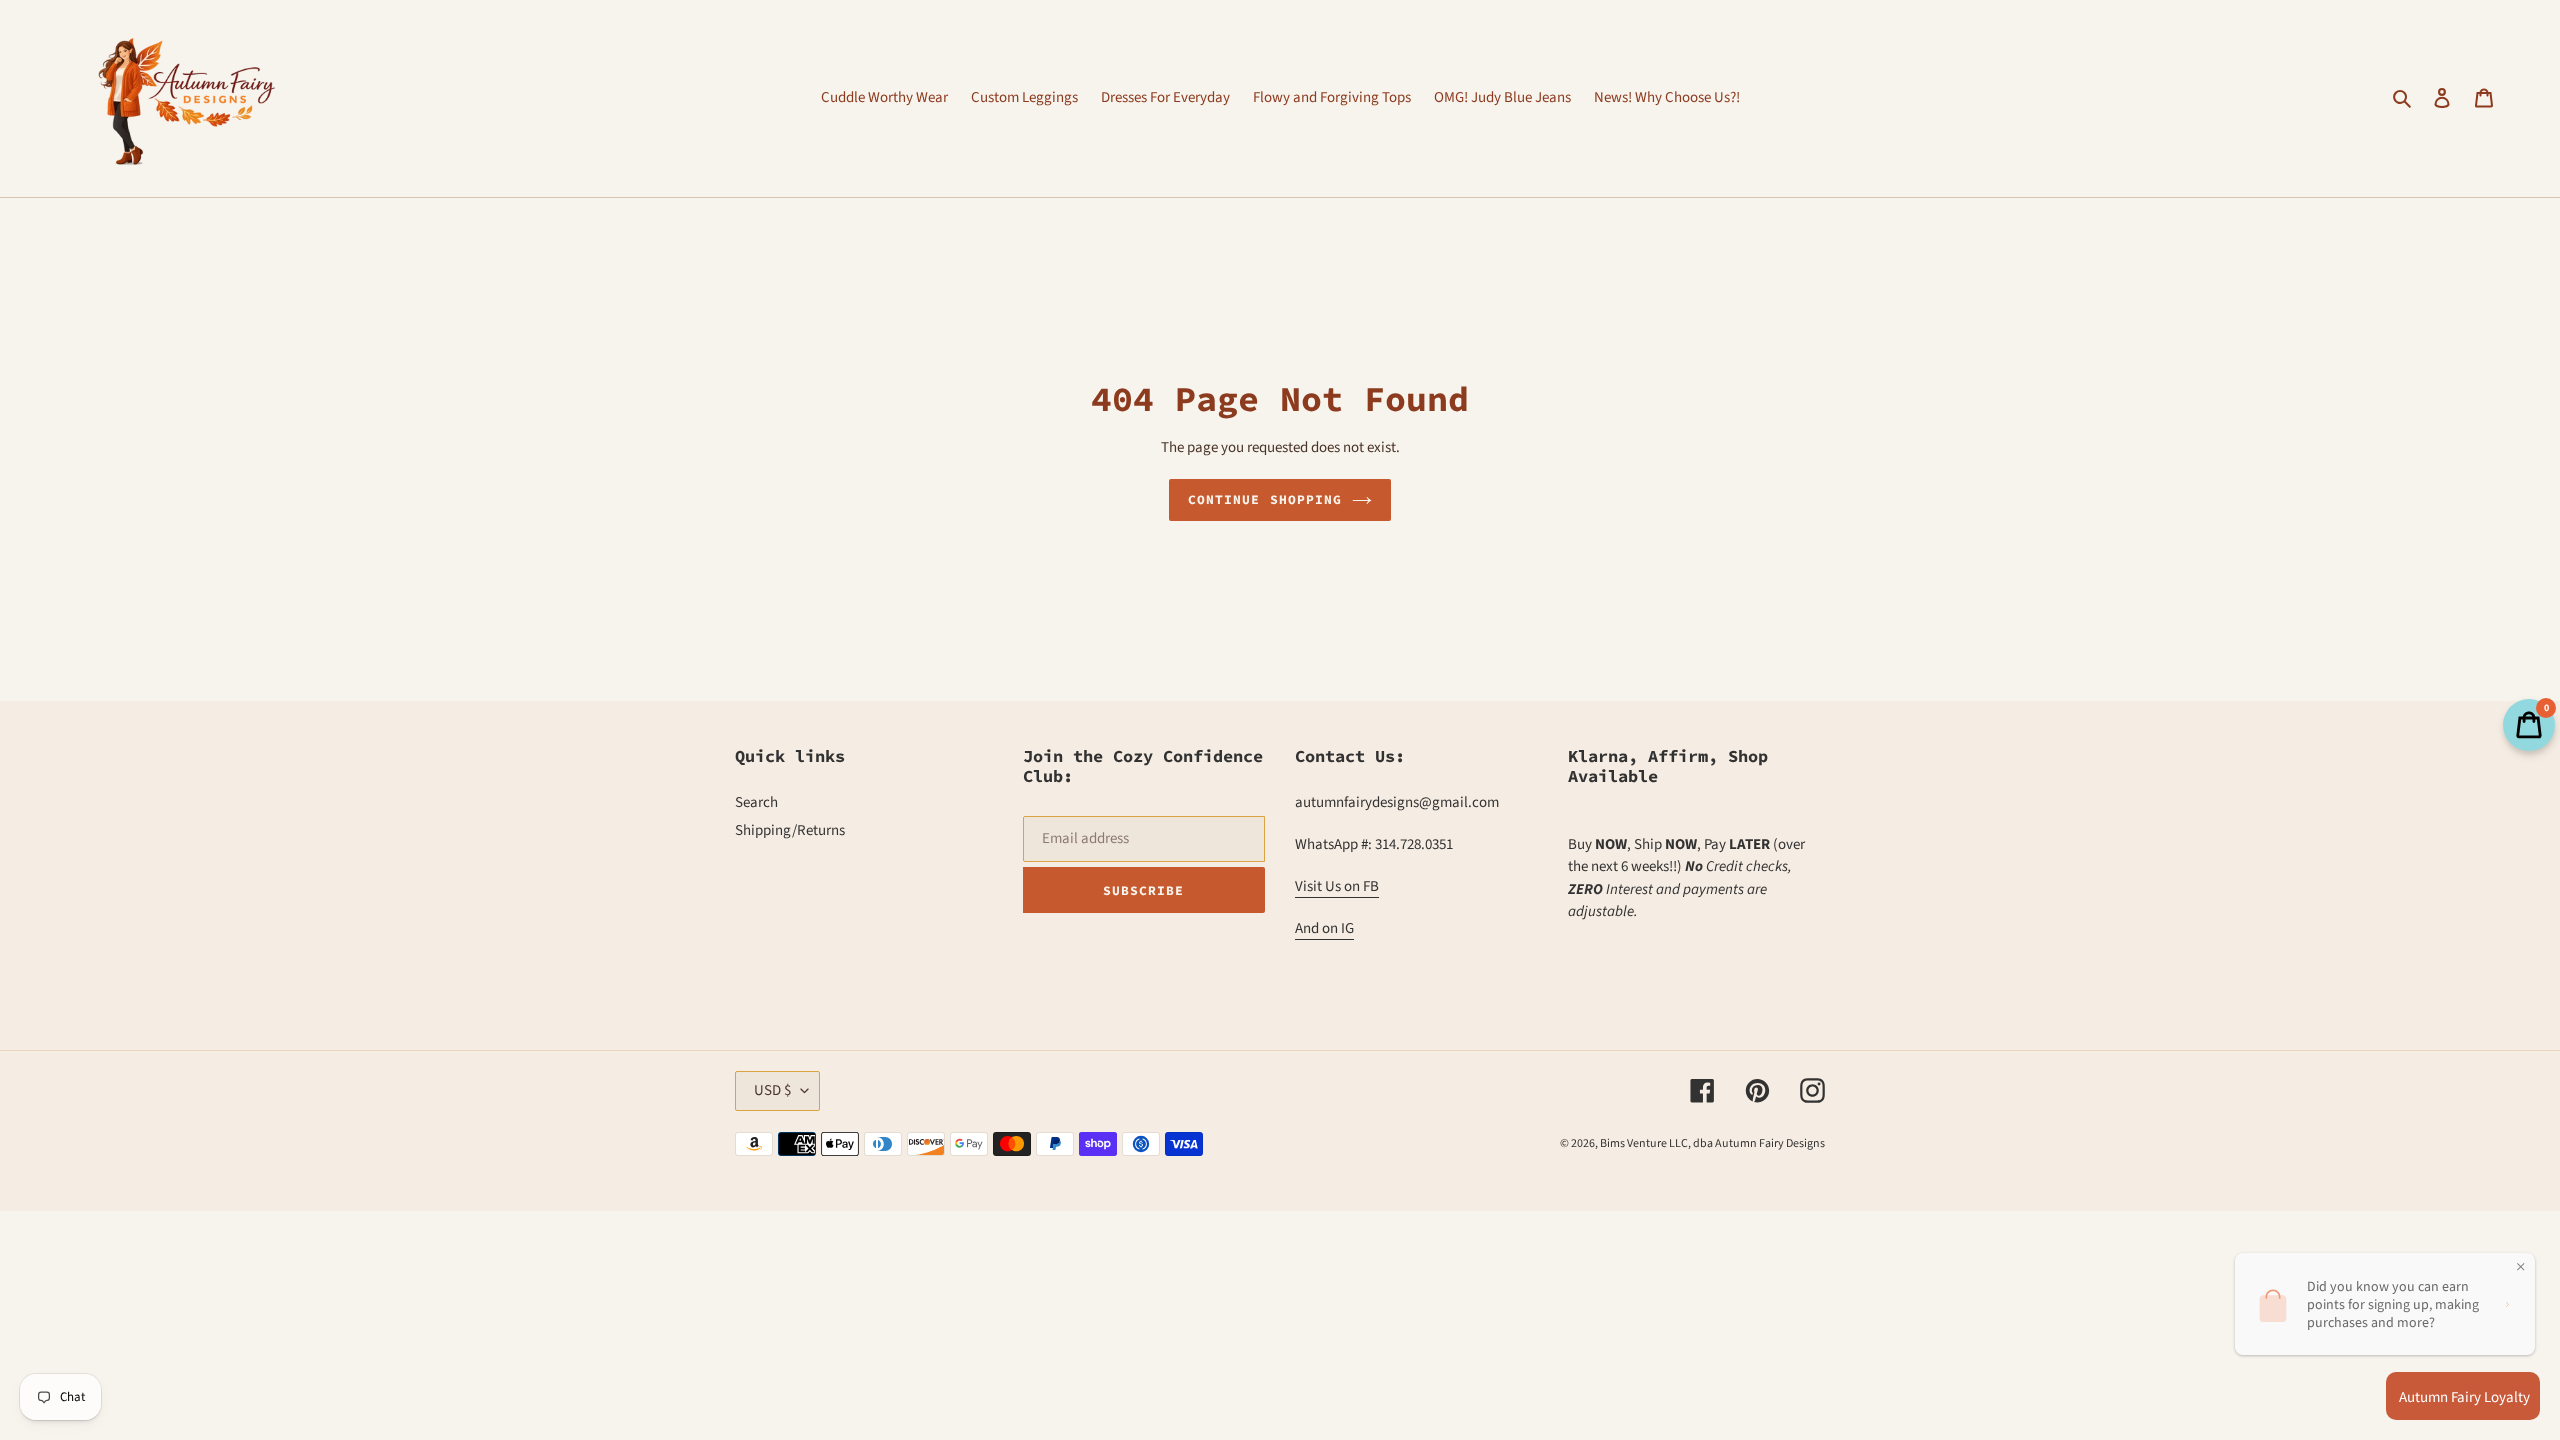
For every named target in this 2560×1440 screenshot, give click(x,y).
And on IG (1324, 928)
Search (756, 802)
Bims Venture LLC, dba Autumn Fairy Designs (1712, 1143)
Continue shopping (1265, 499)
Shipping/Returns (790, 830)
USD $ (772, 1090)
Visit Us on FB (1337, 886)
